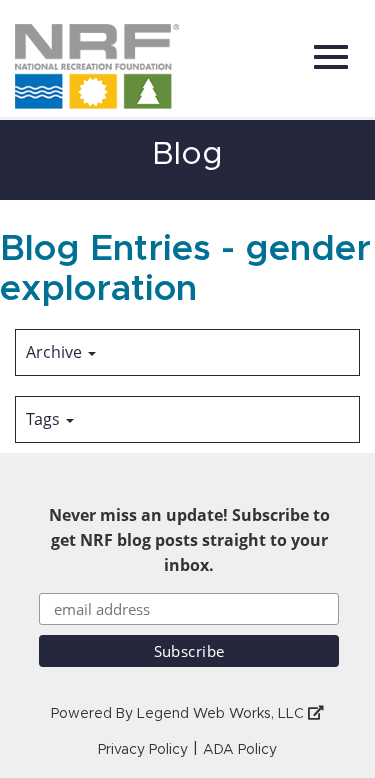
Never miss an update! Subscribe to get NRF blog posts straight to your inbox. (189, 540)
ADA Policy (240, 750)
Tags (45, 419)
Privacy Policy (143, 750)
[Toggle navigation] (331, 57)
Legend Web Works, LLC (222, 714)
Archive (56, 352)
